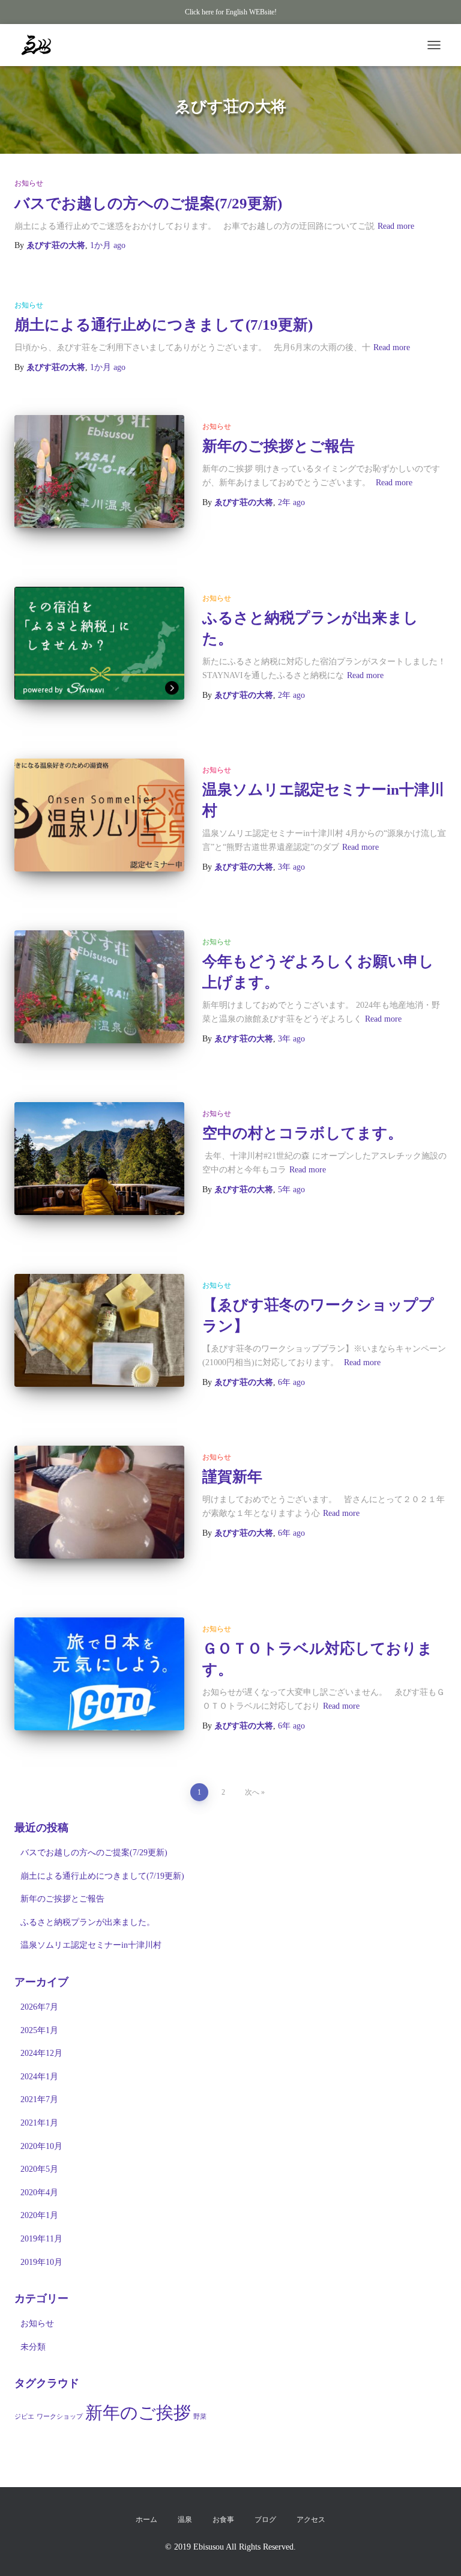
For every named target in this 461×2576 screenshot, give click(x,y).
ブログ (265, 2520)
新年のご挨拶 (138, 2413)
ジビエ (24, 2417)
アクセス (311, 2520)
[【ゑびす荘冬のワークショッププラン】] (99, 1330)
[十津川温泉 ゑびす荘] (41, 45)
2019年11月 (41, 2239)
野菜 (200, 2417)
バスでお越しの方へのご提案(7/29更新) (148, 203)
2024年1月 (39, 2077)
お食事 (223, 2520)
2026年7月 (39, 2007)
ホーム (146, 2520)
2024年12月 (41, 2053)
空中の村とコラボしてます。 (303, 1133)
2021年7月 (39, 2099)
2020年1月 (39, 2215)
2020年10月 (41, 2146)
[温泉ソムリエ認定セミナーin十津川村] (99, 815)
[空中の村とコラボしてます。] (99, 1159)
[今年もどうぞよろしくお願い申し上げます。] (99, 987)
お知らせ (29, 183)
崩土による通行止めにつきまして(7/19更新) (164, 325)
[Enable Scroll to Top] (437, 2552)
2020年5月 (39, 2169)
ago (108, 245)
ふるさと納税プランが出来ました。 (88, 1922)
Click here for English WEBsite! (231, 12)
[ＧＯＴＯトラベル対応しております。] (99, 1674)
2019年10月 (41, 2262)
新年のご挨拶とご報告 (279, 446)
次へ (252, 1792)
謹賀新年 (232, 1477)
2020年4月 (39, 2193)
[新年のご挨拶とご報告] (99, 471)
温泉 (185, 2520)
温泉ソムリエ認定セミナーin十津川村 (91, 1945)
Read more (396, 226)
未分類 (33, 2347)
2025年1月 (39, 2030)
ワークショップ (60, 2417)
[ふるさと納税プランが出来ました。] (99, 643)
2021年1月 (39, 2123)
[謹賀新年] (99, 1502)
